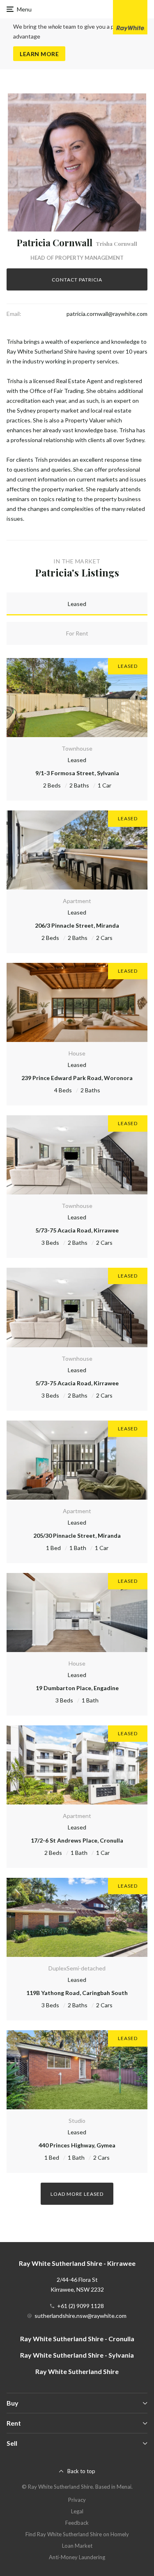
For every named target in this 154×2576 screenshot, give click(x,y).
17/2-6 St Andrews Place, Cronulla (77, 1840)
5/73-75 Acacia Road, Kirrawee (77, 1230)
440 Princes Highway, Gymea (77, 2145)
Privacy (77, 2500)
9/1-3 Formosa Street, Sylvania (77, 773)
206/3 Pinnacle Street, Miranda (77, 925)
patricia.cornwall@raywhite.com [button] (107, 314)
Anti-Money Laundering (77, 2557)
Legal (77, 2511)
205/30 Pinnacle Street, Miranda (77, 1535)
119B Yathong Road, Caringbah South (77, 1993)
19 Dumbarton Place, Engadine (77, 1688)
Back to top (81, 2471)
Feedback (77, 2523)
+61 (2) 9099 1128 (80, 2306)
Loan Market (77, 2546)
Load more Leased (77, 2194)
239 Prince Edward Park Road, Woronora (77, 1078)
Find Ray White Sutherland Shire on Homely (77, 2534)
